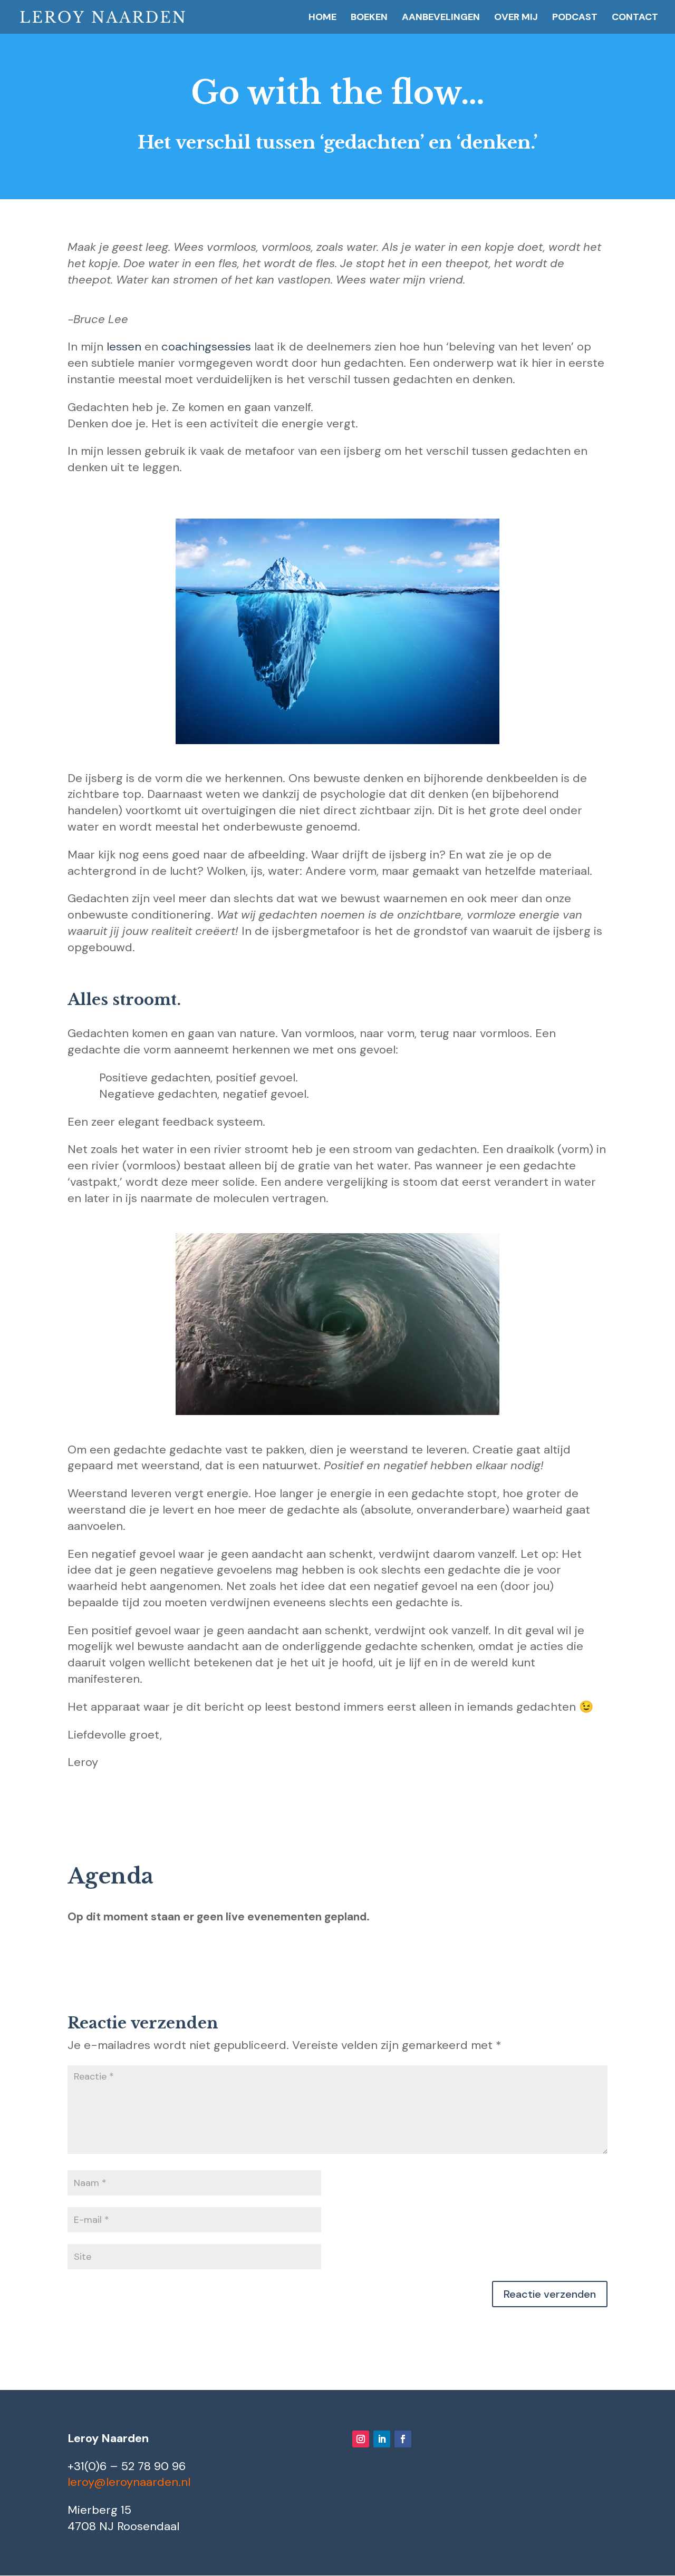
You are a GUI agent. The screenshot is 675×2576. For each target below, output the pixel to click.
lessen (124, 347)
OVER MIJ (516, 18)
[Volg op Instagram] (361, 2439)
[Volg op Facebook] (403, 2439)
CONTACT (635, 18)
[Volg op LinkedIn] (382, 2439)
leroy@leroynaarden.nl (129, 2482)
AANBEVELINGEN (441, 18)
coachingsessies (206, 347)
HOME (322, 18)
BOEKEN (369, 18)
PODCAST (575, 18)
